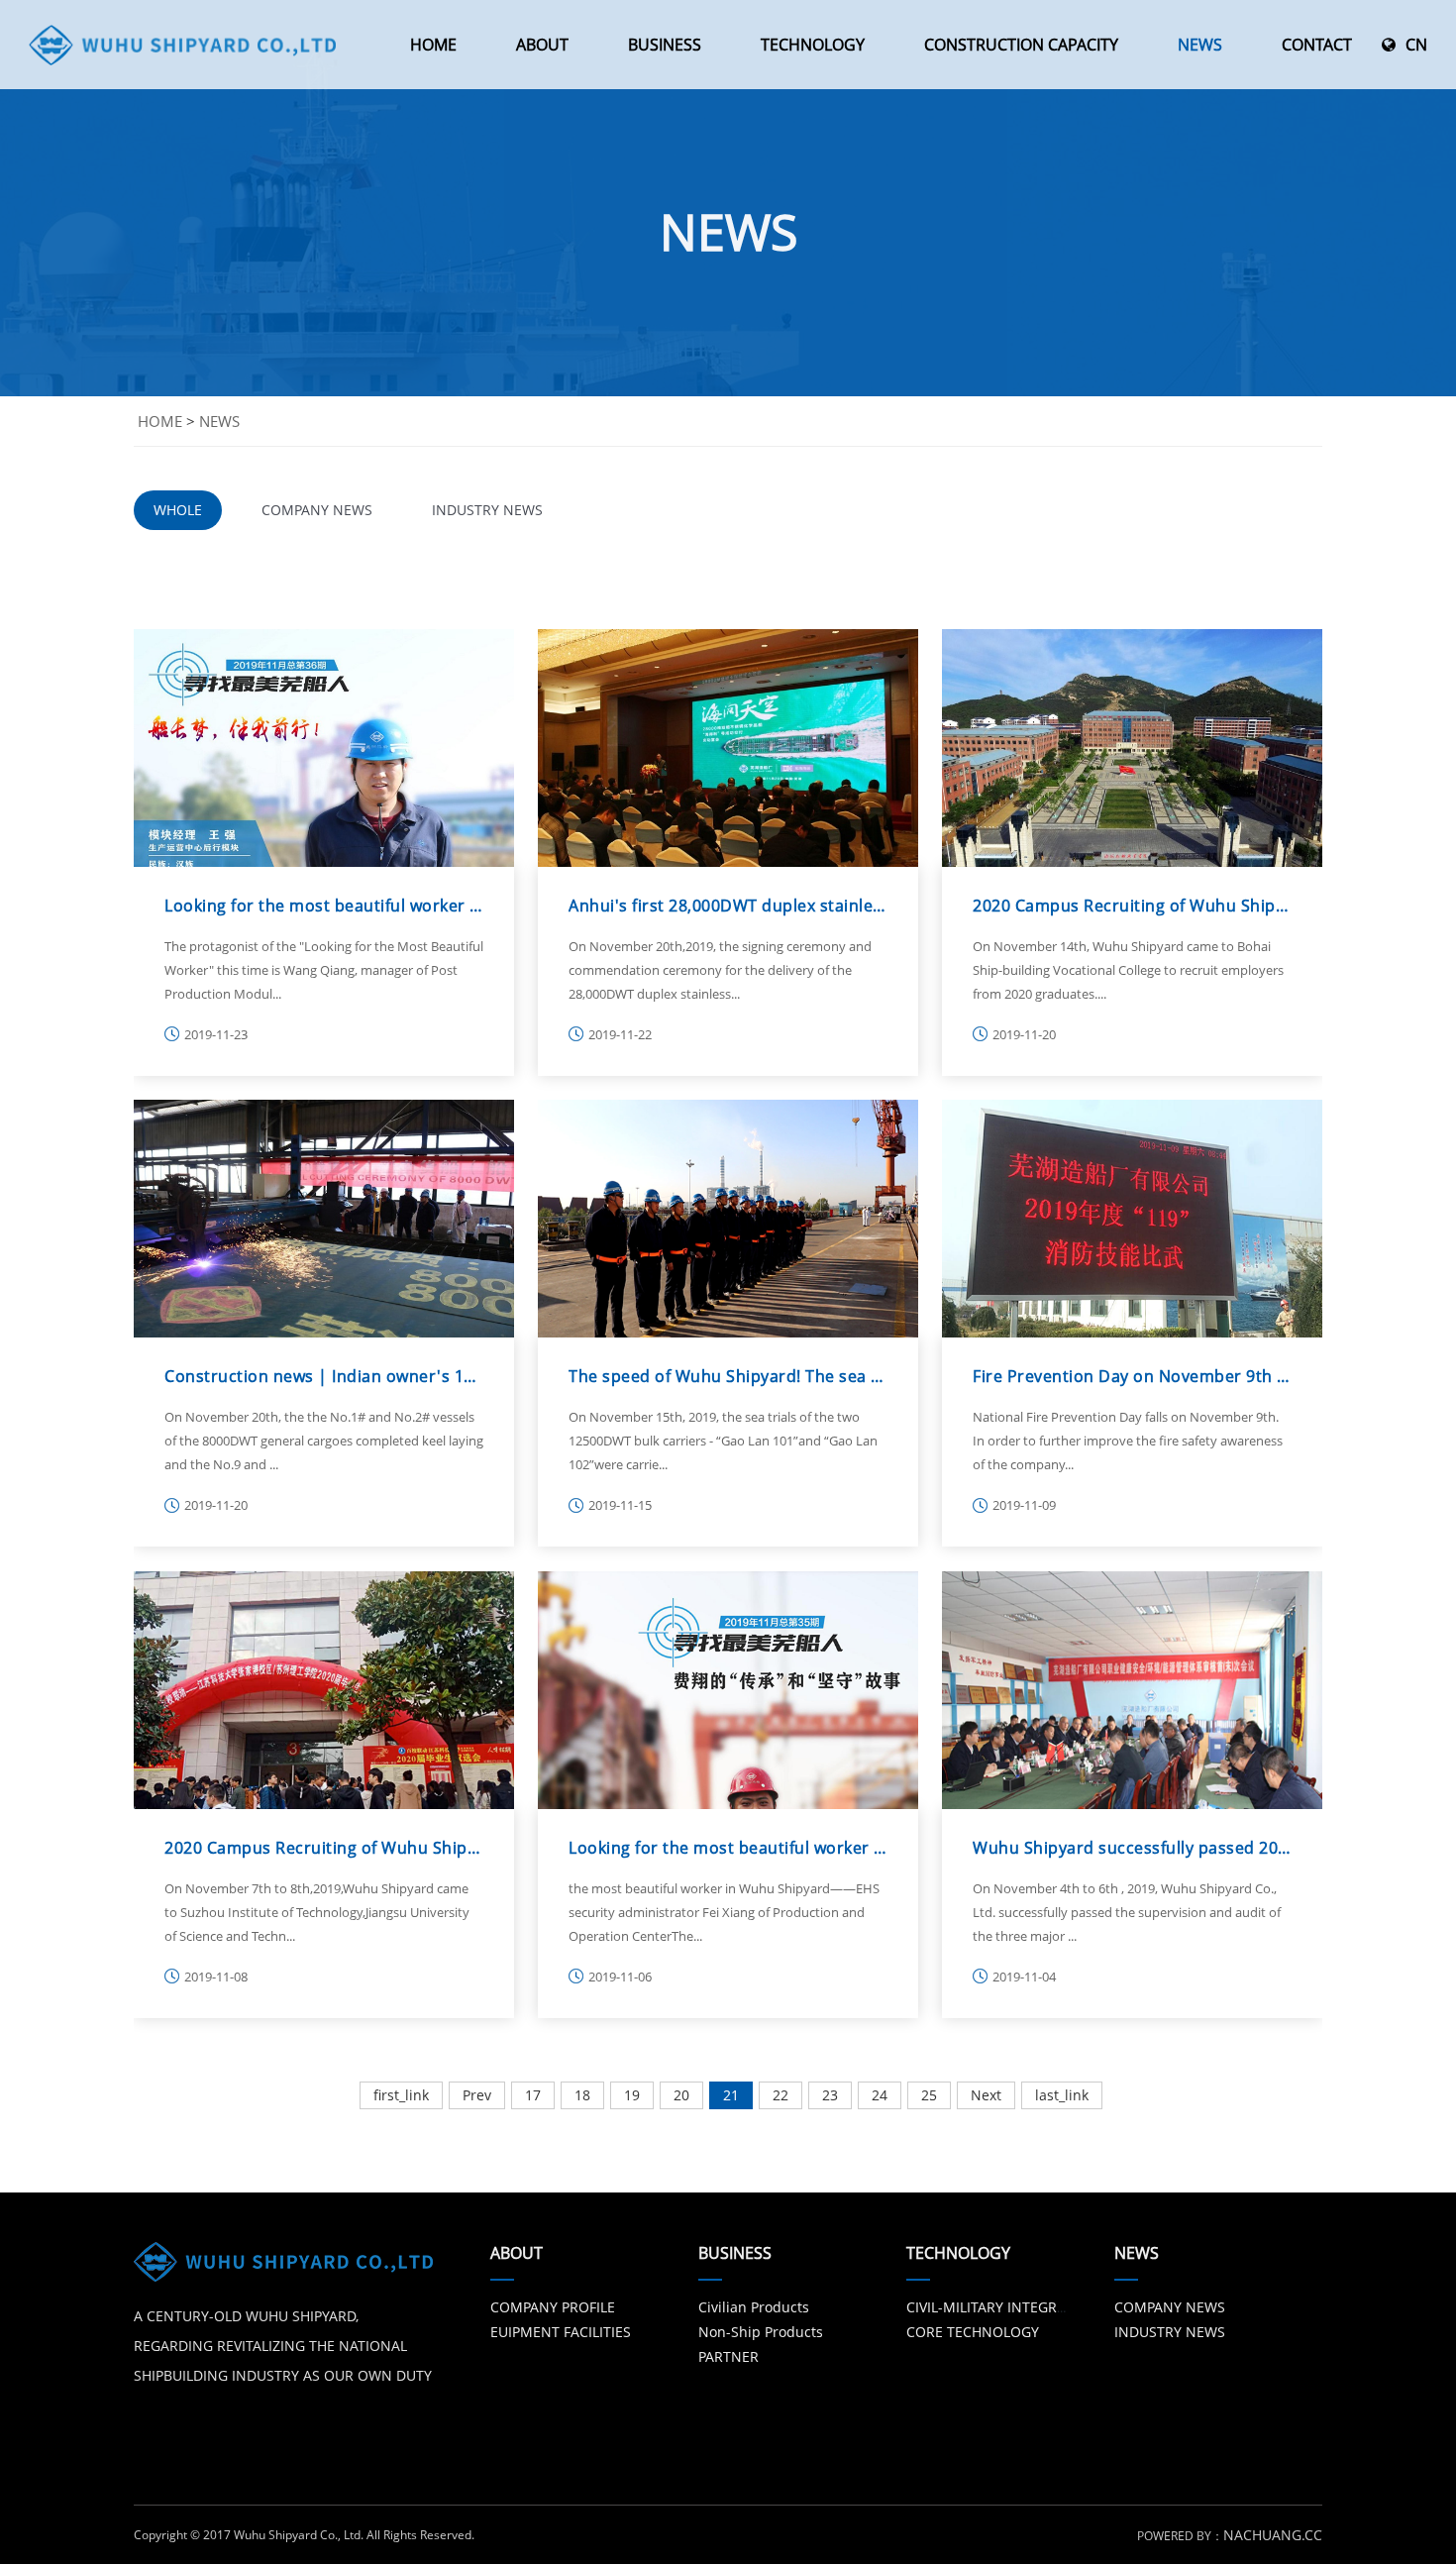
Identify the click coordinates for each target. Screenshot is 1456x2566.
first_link (401, 2095)
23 (830, 2095)
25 (929, 2095)
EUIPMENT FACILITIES (561, 2332)
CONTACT (1317, 45)
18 (582, 2095)
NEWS (1200, 45)
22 (780, 2095)
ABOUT (542, 45)
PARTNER (728, 2356)
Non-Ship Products (761, 2332)
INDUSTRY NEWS (487, 510)
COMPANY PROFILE (553, 2307)
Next (986, 2095)
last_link (1062, 2095)
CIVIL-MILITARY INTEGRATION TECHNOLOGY (1050, 2307)
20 (681, 2095)
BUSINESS (665, 45)
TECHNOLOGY (813, 45)
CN (1416, 45)
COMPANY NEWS (317, 510)
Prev (477, 2095)
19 (632, 2095)
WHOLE (178, 510)
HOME (433, 45)
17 (533, 2095)
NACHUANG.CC (1273, 2535)
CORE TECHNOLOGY (973, 2332)
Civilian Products (754, 2307)
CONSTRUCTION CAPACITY (1021, 45)
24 (880, 2095)
